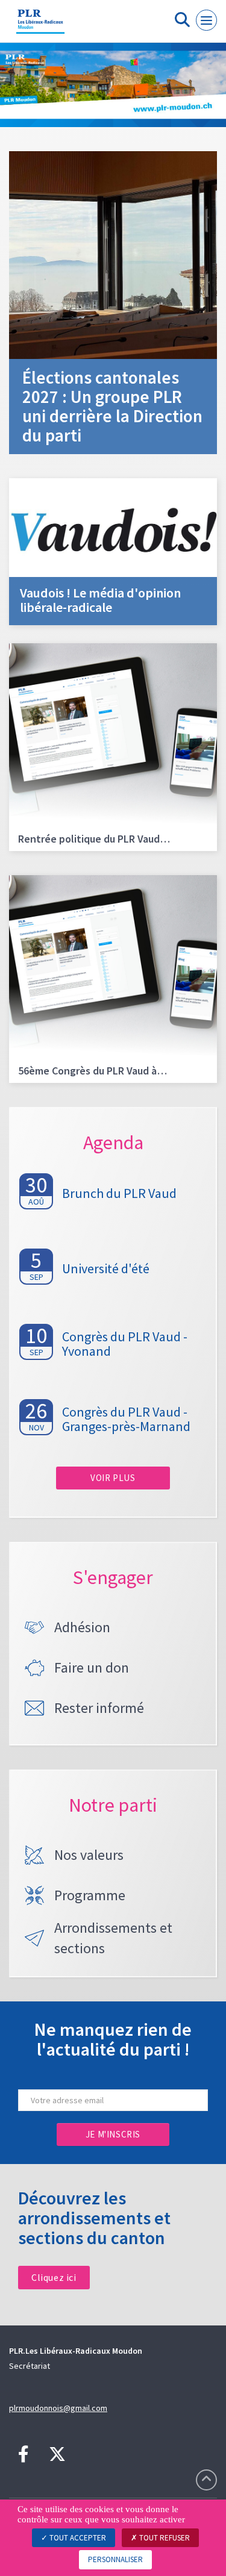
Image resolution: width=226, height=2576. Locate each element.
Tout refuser (164, 2538)
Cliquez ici (54, 2277)
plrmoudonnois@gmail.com (58, 2408)
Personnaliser (115, 2559)
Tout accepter (77, 2538)
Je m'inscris (113, 2134)
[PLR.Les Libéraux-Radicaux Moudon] (40, 26)
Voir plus (113, 1478)
